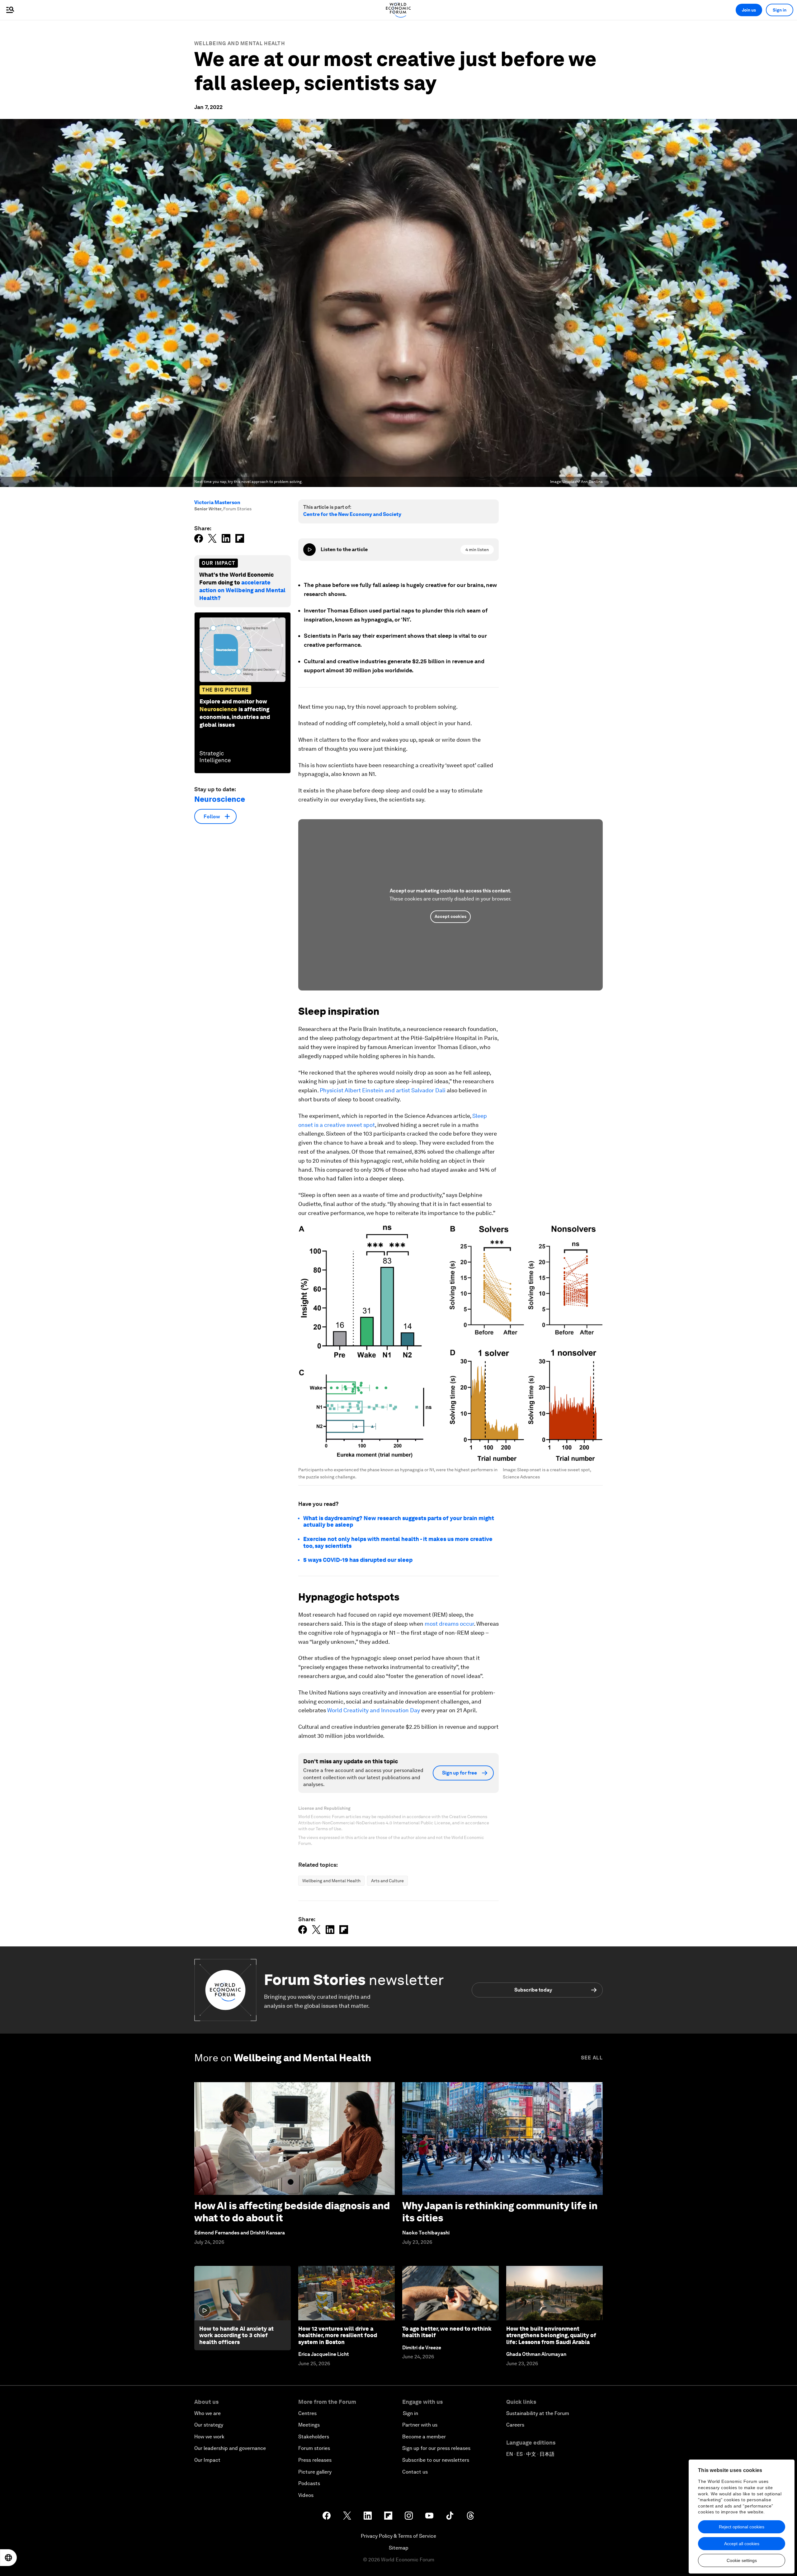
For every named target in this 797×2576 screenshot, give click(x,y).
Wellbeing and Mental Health (240, 43)
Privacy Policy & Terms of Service (398, 2536)
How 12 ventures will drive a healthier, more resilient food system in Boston (338, 2335)
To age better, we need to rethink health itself (447, 2332)
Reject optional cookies (742, 2527)
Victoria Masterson (217, 502)
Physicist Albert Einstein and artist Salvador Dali (382, 1090)
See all (592, 2058)
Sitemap (399, 2548)
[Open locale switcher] (8, 2558)
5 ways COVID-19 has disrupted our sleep (358, 1560)
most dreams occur (449, 1624)
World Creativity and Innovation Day (373, 1710)
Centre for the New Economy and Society (352, 514)
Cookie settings (742, 2560)
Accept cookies (450, 916)
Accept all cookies (742, 2544)
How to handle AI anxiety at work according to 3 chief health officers (236, 2335)
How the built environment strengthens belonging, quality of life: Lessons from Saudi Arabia (551, 2335)
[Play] (309, 550)
